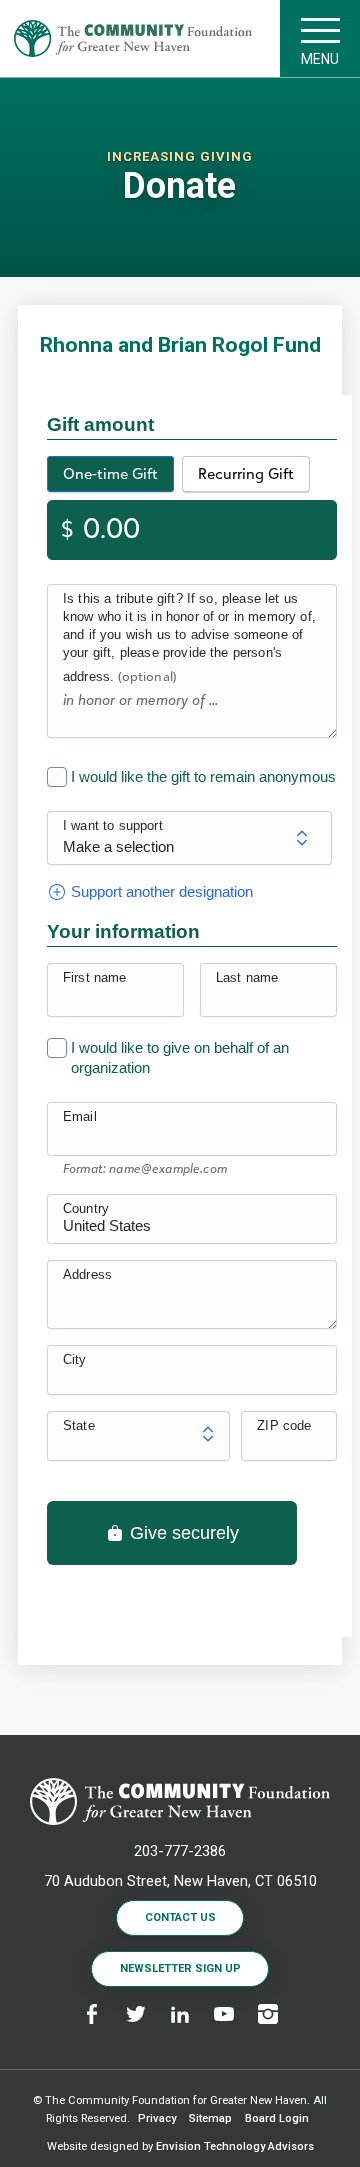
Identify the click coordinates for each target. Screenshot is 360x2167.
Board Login (277, 2118)
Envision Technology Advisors (235, 2146)
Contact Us (180, 1917)
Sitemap (210, 2118)
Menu (320, 59)
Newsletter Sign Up (180, 1968)
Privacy (157, 2118)
